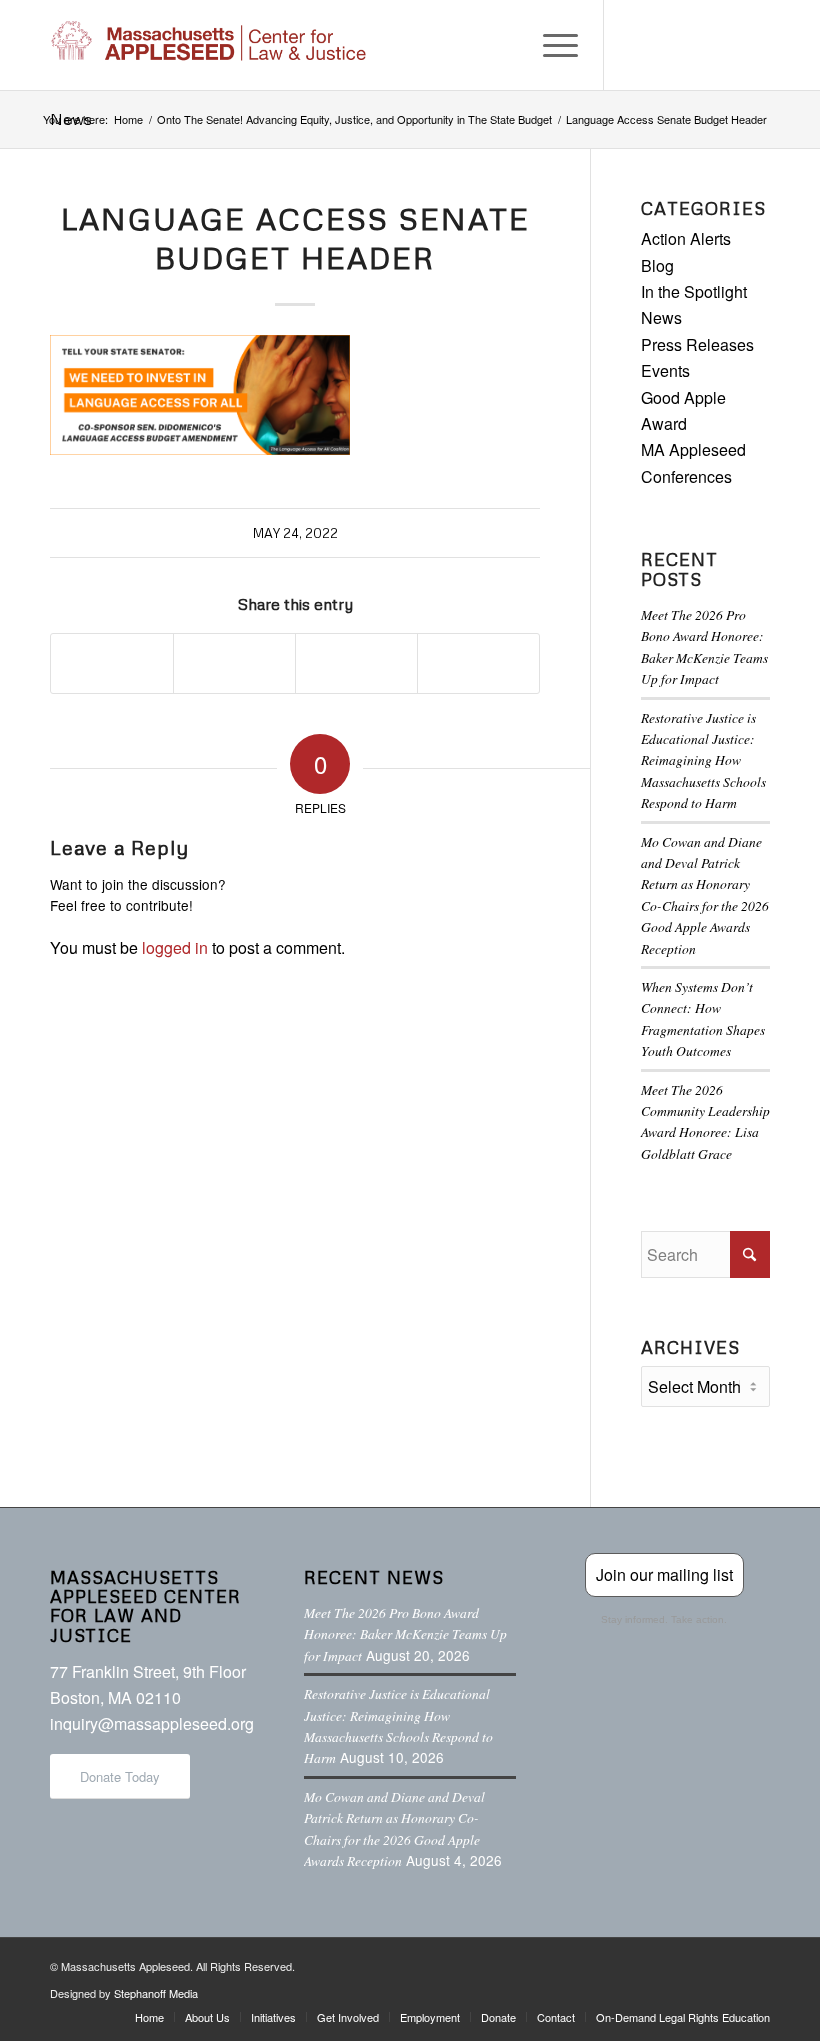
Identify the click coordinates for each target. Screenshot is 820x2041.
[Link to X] (665, 45)
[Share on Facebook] (112, 663)
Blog (657, 265)
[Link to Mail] (755, 45)
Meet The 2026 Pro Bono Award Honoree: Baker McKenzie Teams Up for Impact (405, 1634)
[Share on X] (234, 663)
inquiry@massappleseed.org (152, 1723)
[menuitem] (550, 45)
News (661, 317)
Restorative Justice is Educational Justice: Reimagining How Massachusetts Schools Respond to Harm (703, 760)
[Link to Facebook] (635, 45)
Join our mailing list (664, 1574)
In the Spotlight (694, 291)
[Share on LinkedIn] (356, 663)
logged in (175, 947)
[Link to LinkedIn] (725, 45)
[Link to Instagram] (695, 45)
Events (665, 370)
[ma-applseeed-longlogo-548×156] (208, 45)
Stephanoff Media (156, 1993)
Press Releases (697, 344)
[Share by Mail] (478, 663)
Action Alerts (686, 238)
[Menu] (550, 45)
